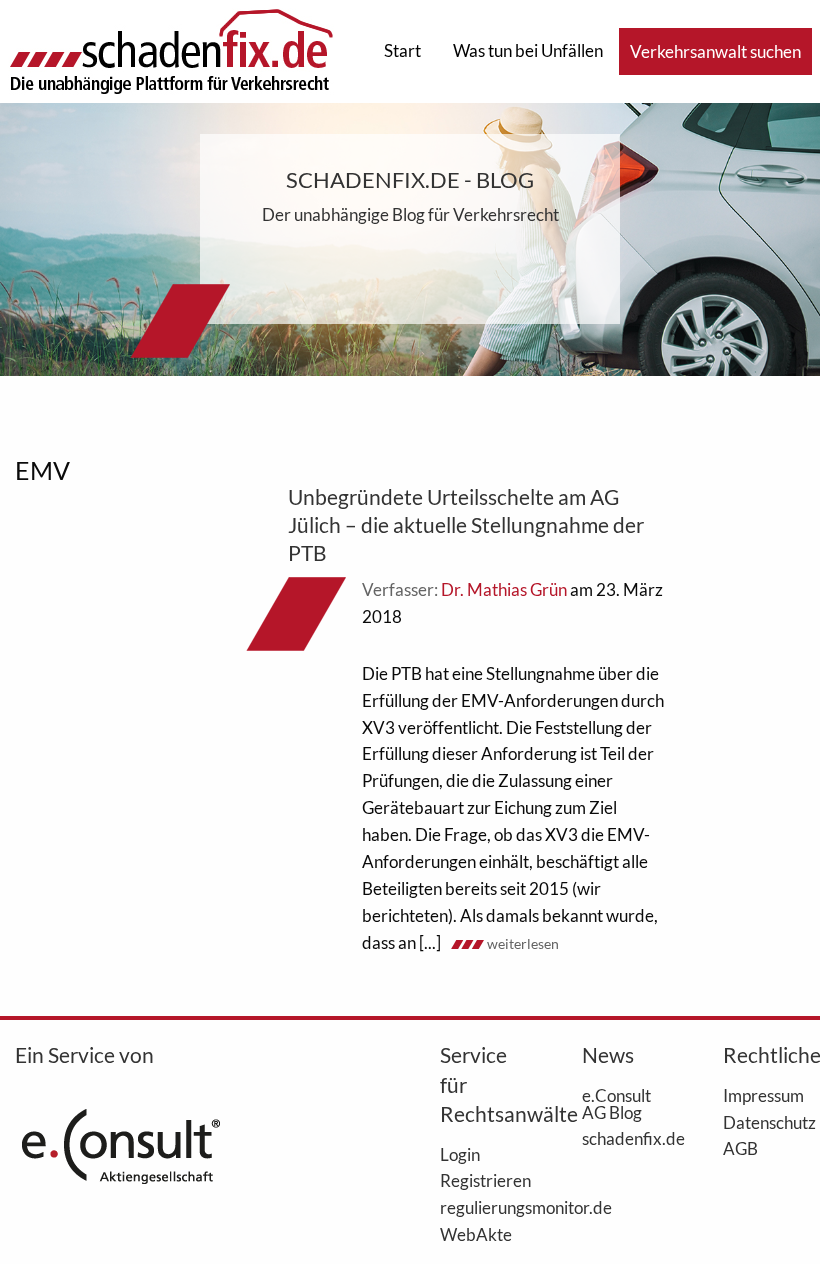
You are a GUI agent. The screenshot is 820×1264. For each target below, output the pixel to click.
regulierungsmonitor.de (481, 1207)
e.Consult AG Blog (616, 1103)
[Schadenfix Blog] (171, 49)
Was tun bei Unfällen (528, 50)
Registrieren (481, 1180)
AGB (740, 1148)
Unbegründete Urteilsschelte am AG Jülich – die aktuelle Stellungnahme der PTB (466, 524)
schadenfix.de (623, 1138)
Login (460, 1154)
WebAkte (476, 1234)
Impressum (763, 1095)
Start (402, 50)
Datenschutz (764, 1122)
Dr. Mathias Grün (504, 589)
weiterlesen (523, 943)
